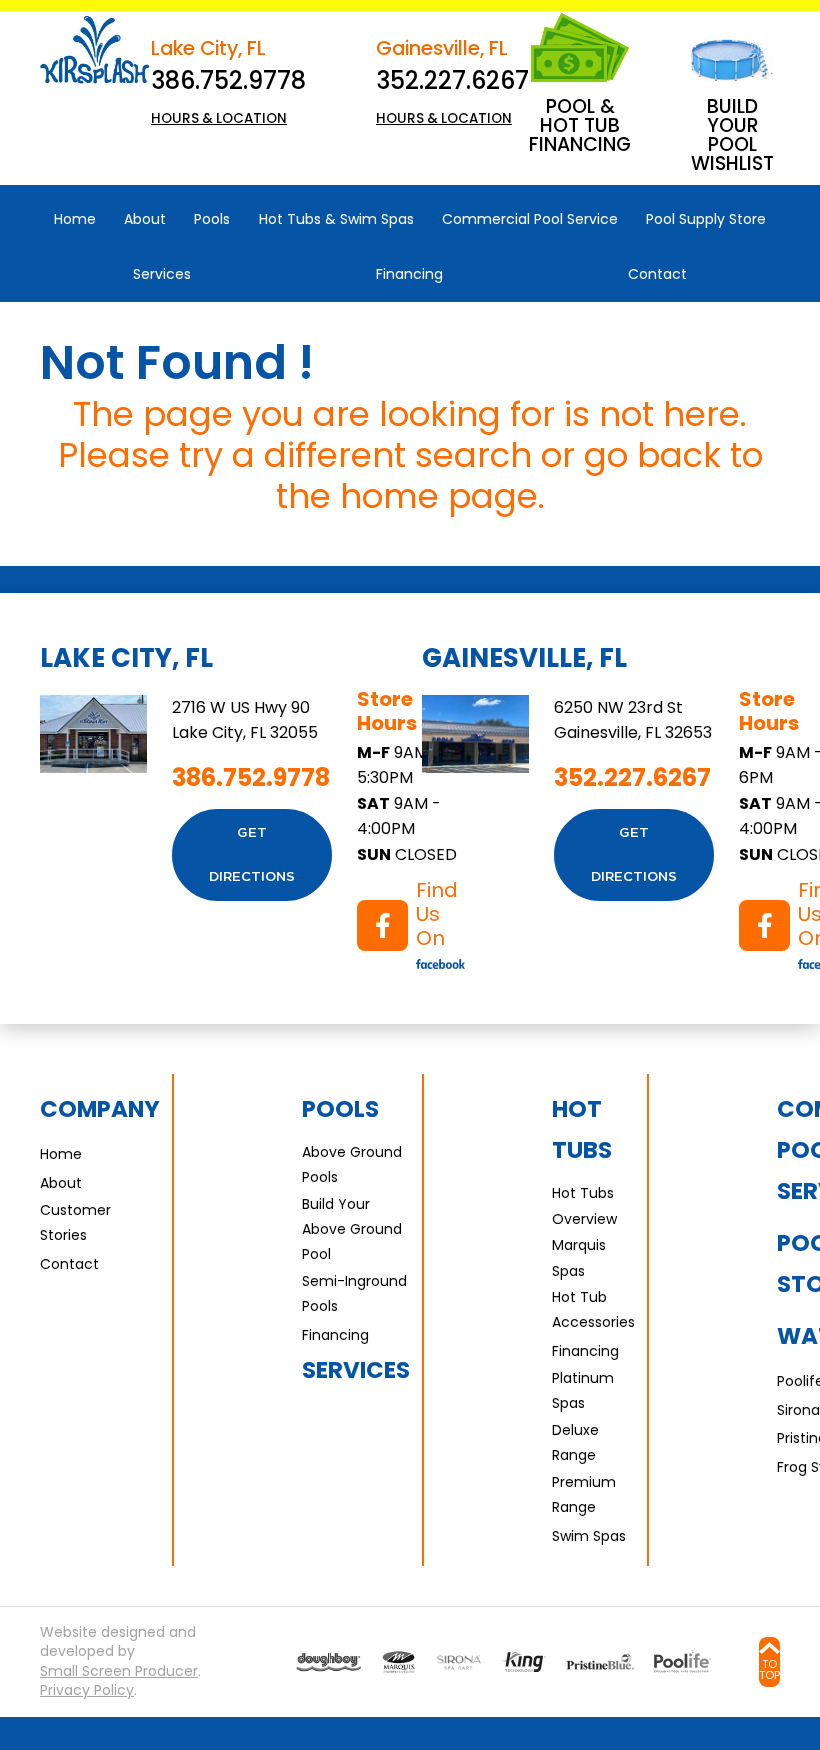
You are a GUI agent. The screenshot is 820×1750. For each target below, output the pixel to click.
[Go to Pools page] (328, 1662)
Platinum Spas (583, 1390)
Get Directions (252, 855)
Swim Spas (589, 1536)
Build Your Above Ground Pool (352, 1229)
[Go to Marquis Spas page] (399, 1662)
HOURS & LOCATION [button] (219, 118)
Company (100, 1109)
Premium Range (584, 1494)
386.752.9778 (228, 80)
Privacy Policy (87, 1690)
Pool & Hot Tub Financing (580, 125)
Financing (335, 1335)
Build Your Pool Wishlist (732, 135)
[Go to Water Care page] (524, 1662)
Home (61, 1154)
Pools (340, 1109)
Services (356, 1370)
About (61, 1183)
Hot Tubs (582, 1129)
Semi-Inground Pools (354, 1293)
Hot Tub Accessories (593, 1309)
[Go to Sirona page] (458, 1662)
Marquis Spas (579, 1257)
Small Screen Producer (119, 1671)
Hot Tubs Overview (584, 1205)
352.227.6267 (452, 80)
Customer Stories (75, 1222)
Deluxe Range (575, 1442)
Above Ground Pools (352, 1164)
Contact (69, 1264)
